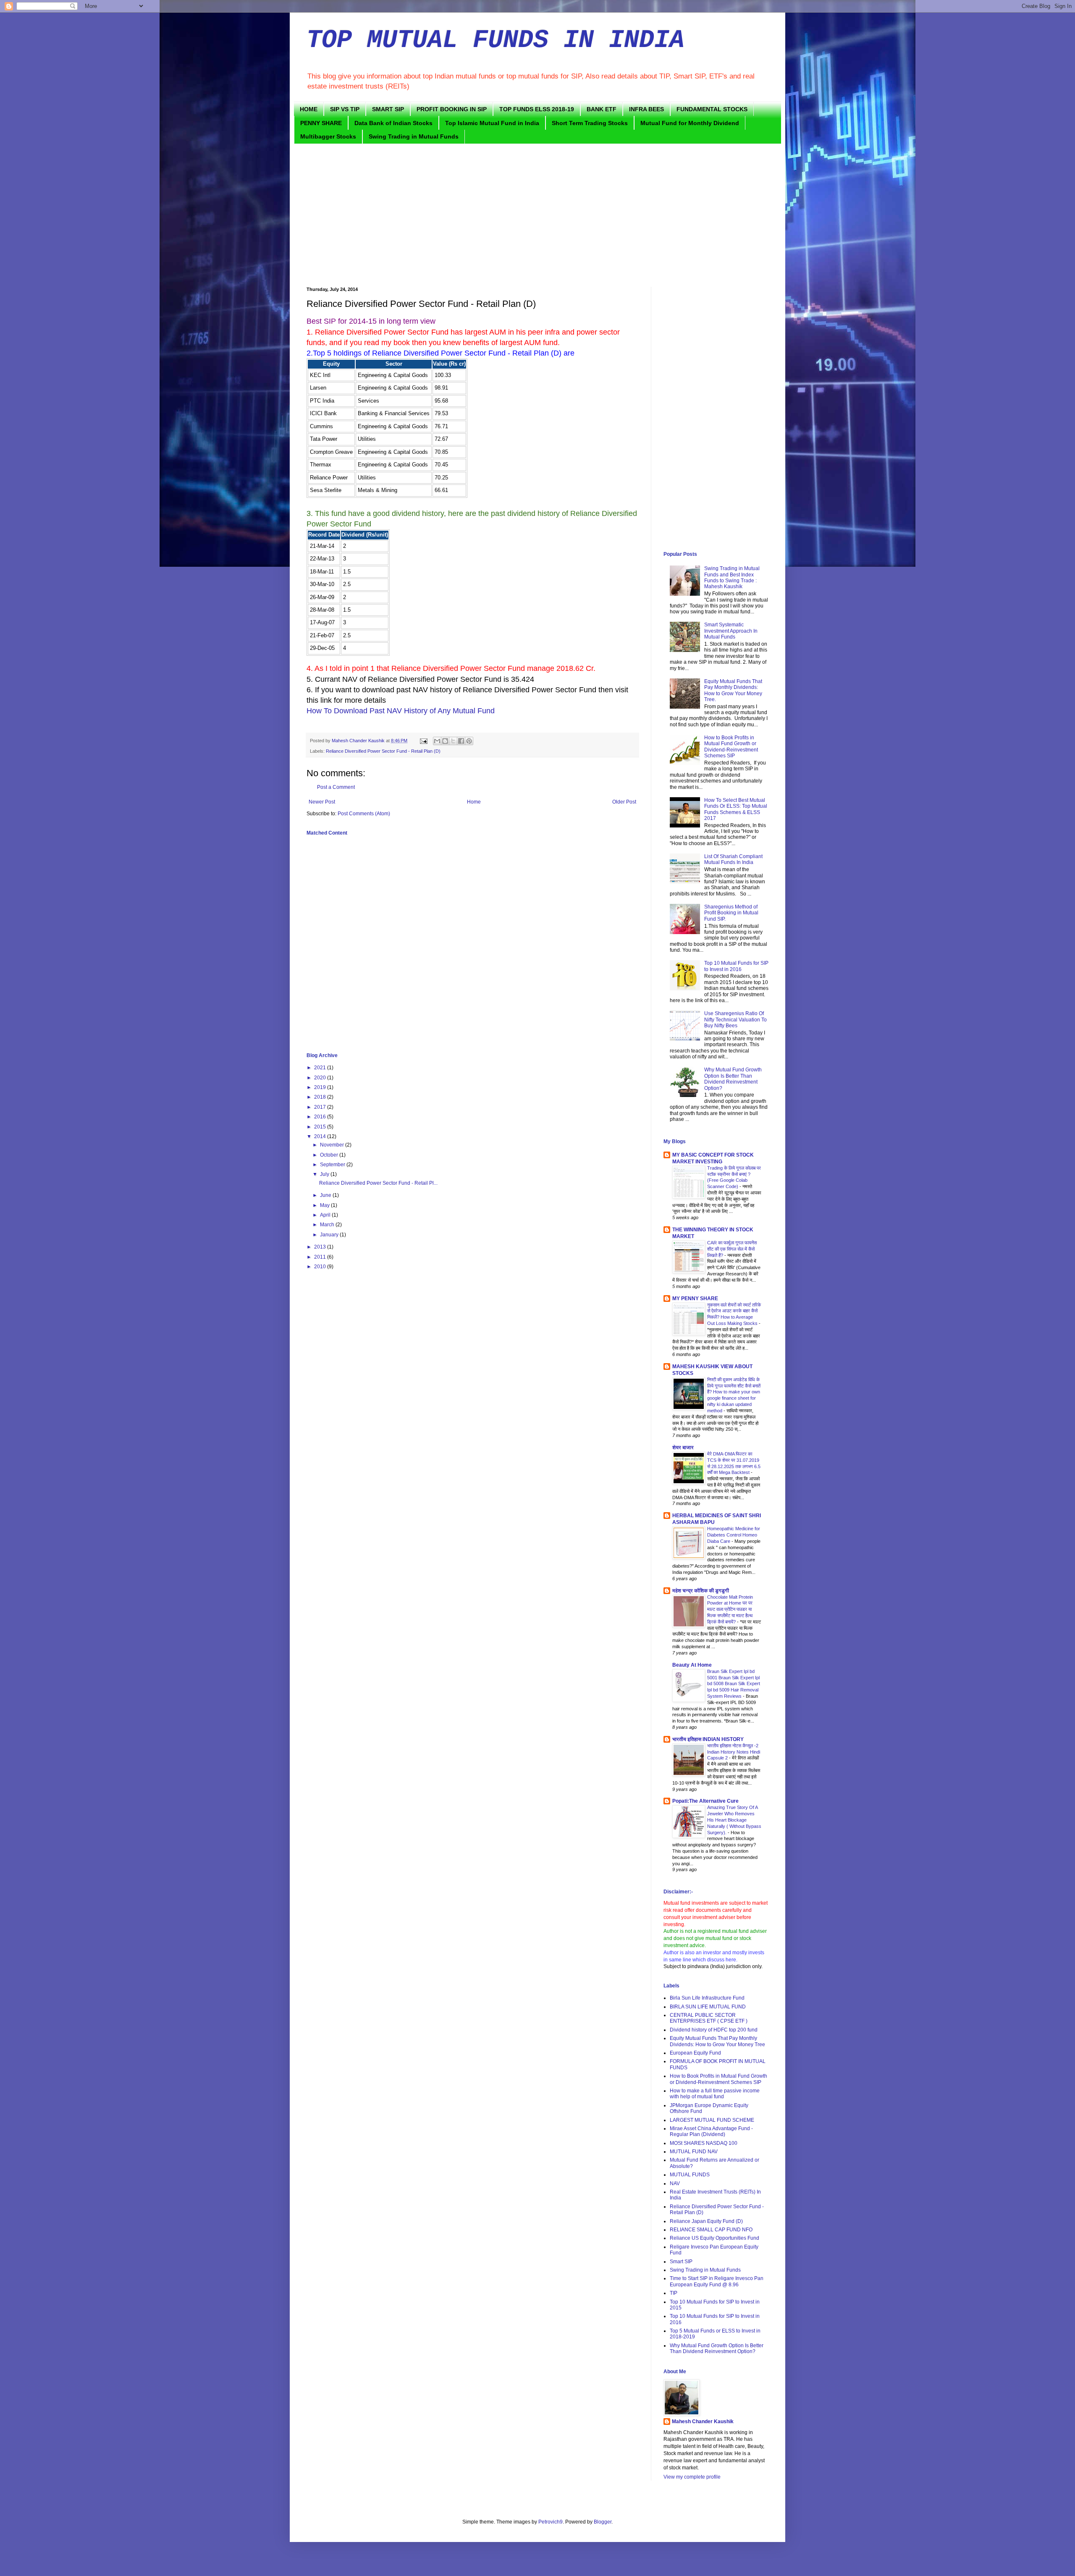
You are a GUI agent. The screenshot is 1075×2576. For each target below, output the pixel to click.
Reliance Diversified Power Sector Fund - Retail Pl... (378, 1183)
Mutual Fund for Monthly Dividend (690, 123)
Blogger (603, 2522)
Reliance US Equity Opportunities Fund (714, 2238)
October (330, 1155)
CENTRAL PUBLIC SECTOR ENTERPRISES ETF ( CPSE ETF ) (709, 2018)
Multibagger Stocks (328, 136)
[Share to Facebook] (461, 741)
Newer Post (322, 802)
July (325, 1174)
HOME (309, 109)
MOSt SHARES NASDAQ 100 (704, 2143)
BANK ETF (602, 109)
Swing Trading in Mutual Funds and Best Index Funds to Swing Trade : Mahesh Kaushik (732, 577)
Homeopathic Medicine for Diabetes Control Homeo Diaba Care (734, 1535)
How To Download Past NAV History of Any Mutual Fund (401, 711)
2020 (321, 1078)
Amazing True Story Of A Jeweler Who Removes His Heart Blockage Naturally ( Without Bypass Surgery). (734, 1820)
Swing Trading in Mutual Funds (414, 136)
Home (474, 802)
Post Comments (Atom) (364, 814)
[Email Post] (423, 741)
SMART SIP (388, 109)
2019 (321, 1087)
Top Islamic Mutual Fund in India (492, 123)
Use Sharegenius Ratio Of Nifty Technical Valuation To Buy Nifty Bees (735, 1020)
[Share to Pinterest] (469, 741)
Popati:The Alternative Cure (705, 1801)
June (326, 1195)
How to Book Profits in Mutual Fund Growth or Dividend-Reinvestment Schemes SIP (731, 747)
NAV (675, 2183)
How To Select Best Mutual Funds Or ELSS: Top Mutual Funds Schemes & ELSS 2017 (736, 809)
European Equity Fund (695, 2053)
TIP (674, 2293)
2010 (321, 1267)
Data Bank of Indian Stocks (393, 123)
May (325, 1205)
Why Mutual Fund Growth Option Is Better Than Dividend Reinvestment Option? (733, 1079)
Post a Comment (336, 787)
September (333, 1165)
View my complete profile (692, 2477)
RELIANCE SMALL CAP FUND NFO (711, 2230)
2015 (321, 1127)
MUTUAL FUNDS (690, 2175)
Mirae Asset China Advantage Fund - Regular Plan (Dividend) (711, 2131)
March (328, 1225)
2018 (321, 1097)
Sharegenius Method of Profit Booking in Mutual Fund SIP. (731, 913)
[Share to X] (453, 741)
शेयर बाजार (683, 1448)
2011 (321, 1257)
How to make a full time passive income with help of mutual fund (715, 2094)
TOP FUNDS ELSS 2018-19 (537, 109)
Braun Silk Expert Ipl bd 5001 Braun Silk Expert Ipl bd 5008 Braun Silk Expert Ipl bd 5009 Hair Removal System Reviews (734, 1684)
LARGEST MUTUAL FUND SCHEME (712, 2120)
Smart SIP (681, 2262)
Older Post (624, 802)
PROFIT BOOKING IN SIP (452, 109)
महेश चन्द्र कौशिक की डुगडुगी (701, 1591)
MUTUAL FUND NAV (694, 2152)
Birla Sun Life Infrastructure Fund (707, 1998)
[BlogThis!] (445, 741)
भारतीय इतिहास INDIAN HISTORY (708, 1739)
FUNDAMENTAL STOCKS (712, 109)
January (330, 1235)
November (333, 1145)
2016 (321, 1117)
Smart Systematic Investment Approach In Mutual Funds (731, 631)
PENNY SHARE (321, 123)
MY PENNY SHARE (695, 1298)
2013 (321, 1247)
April (326, 1215)
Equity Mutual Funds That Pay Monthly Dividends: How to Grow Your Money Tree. (733, 690)
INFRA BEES (646, 109)
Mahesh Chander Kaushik (703, 2422)
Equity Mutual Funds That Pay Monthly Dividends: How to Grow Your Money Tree (717, 2041)
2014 (321, 1136)
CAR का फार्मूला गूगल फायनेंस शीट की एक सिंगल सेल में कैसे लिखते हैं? (732, 1249)
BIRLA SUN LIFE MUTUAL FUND (708, 2007)
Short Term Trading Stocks (590, 123)
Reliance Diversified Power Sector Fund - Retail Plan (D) (383, 751)
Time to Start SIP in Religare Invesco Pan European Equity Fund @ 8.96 (717, 2281)
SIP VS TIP (345, 109)
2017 (321, 1107)
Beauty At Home (692, 1665)
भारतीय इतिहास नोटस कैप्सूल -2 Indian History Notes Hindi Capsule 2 (734, 1752)
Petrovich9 (551, 2522)
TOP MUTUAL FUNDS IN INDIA (496, 40)
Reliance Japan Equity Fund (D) (706, 2221)
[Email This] (437, 741)
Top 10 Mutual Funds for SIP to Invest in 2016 (736, 966)
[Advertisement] (537, 215)
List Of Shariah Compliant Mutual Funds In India (733, 859)
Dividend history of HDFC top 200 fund (714, 2030)
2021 (321, 1068)
